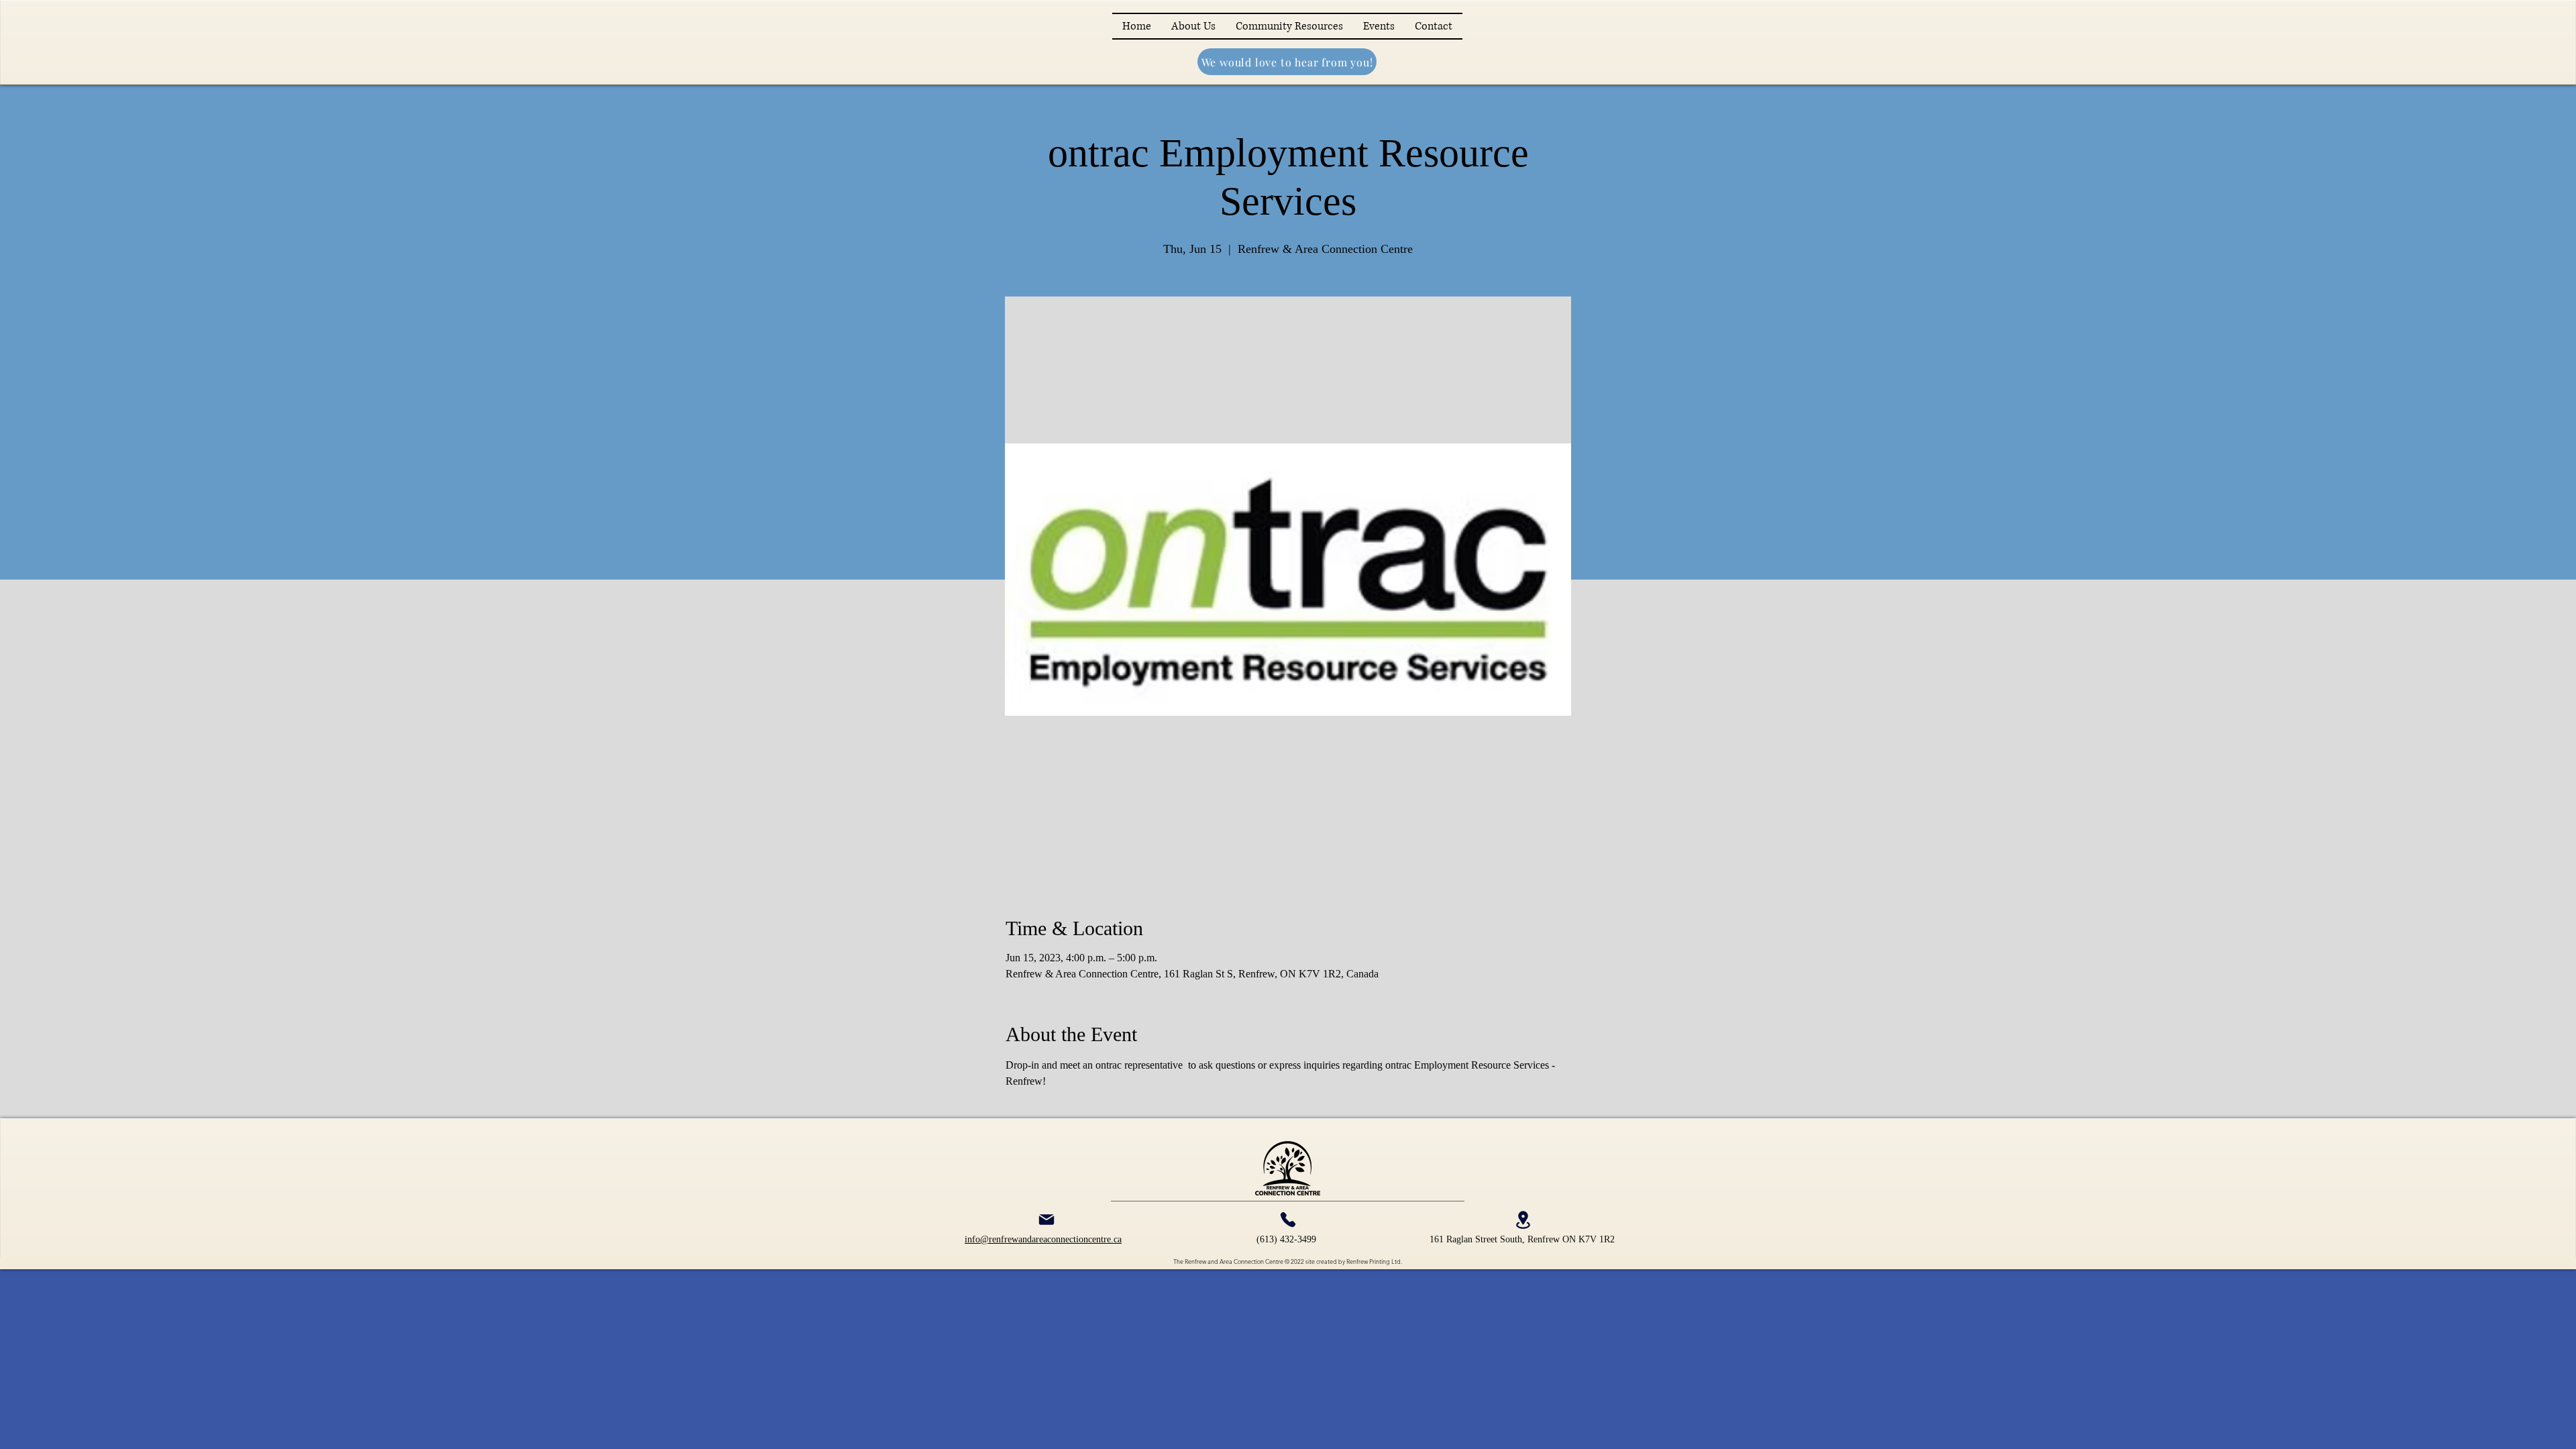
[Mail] (1046, 1220)
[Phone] (1288, 1220)
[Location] (1523, 1220)
